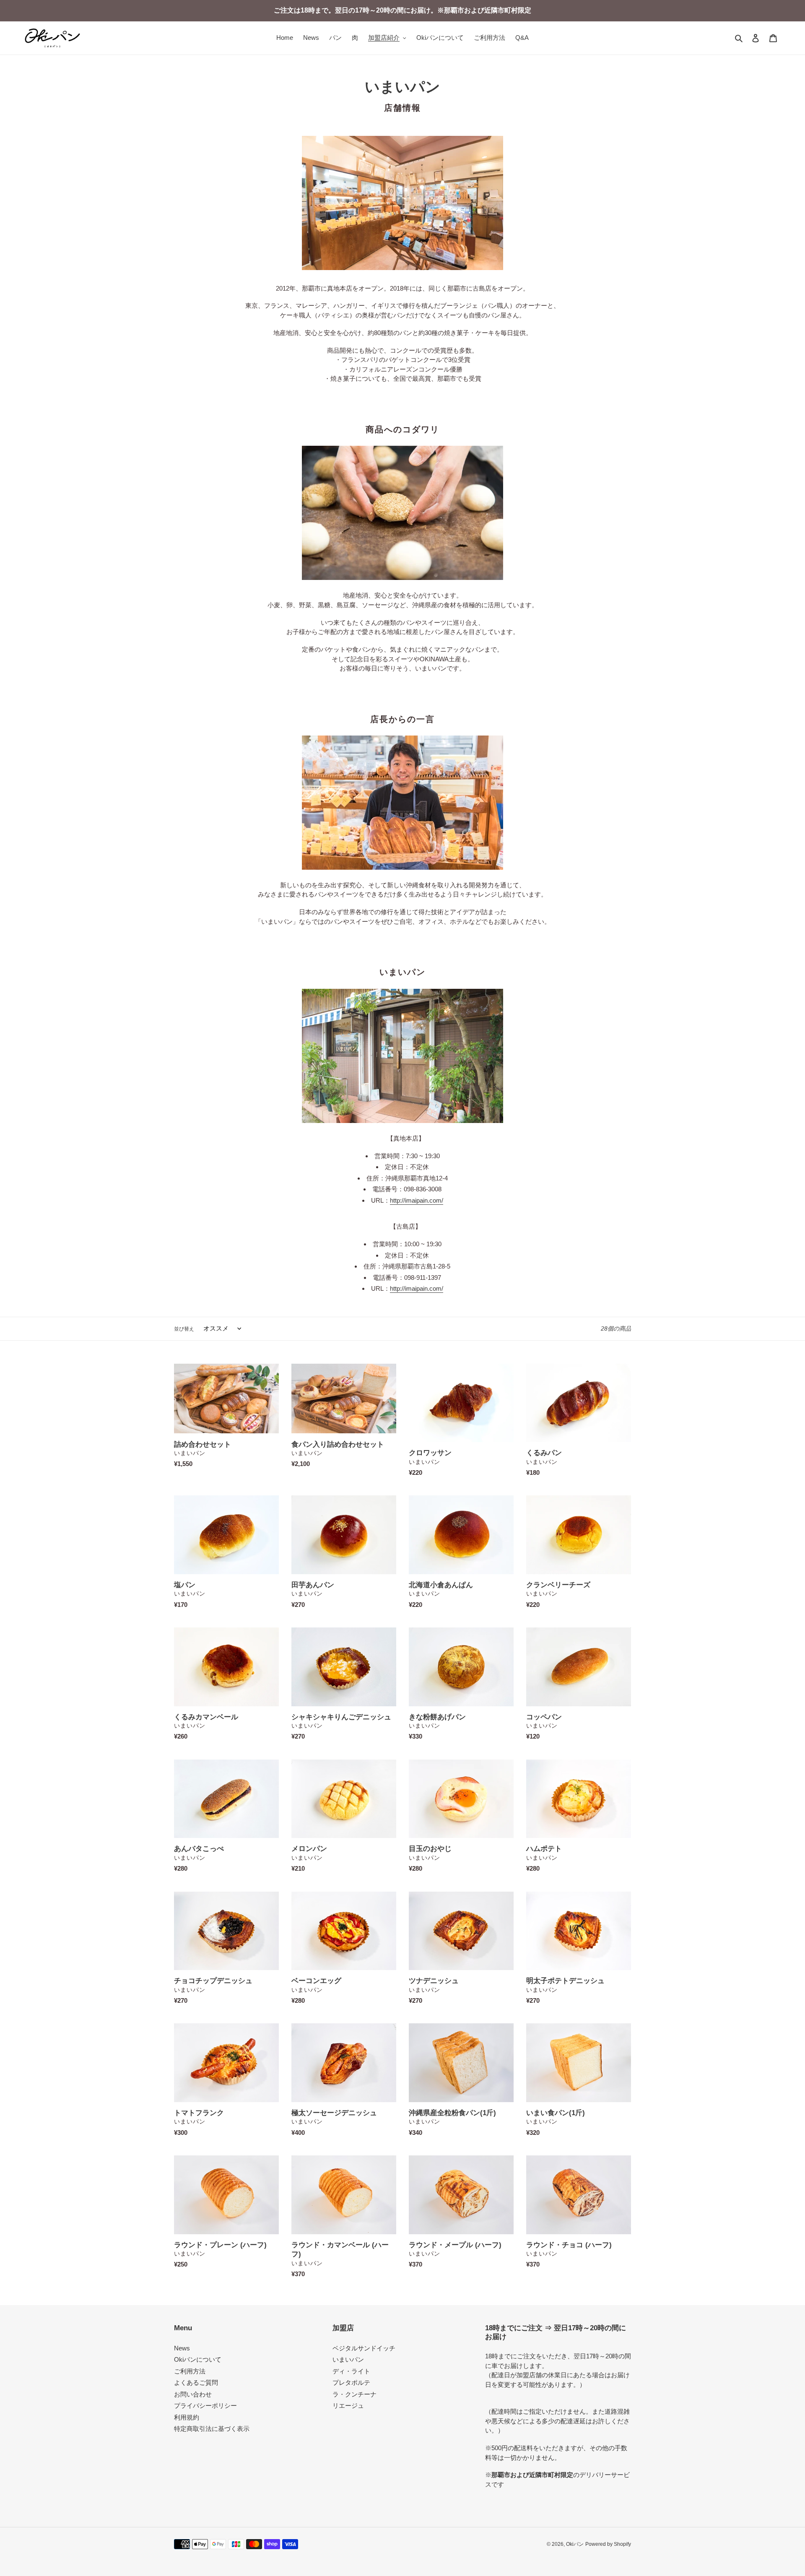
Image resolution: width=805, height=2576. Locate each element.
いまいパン (348, 2359)
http (395, 1200)
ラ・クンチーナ (354, 2394)
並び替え (184, 1329)
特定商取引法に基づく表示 (212, 2429)
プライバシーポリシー (205, 2406)
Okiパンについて (198, 2359)
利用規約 (187, 2417)
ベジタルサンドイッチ (364, 2348)
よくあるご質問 (196, 2382)
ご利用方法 (190, 2371)
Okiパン (575, 2544)
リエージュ (348, 2406)
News (182, 2348)
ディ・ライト (351, 2371)
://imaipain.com (421, 1200)
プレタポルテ (351, 2382)
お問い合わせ (193, 2394)
